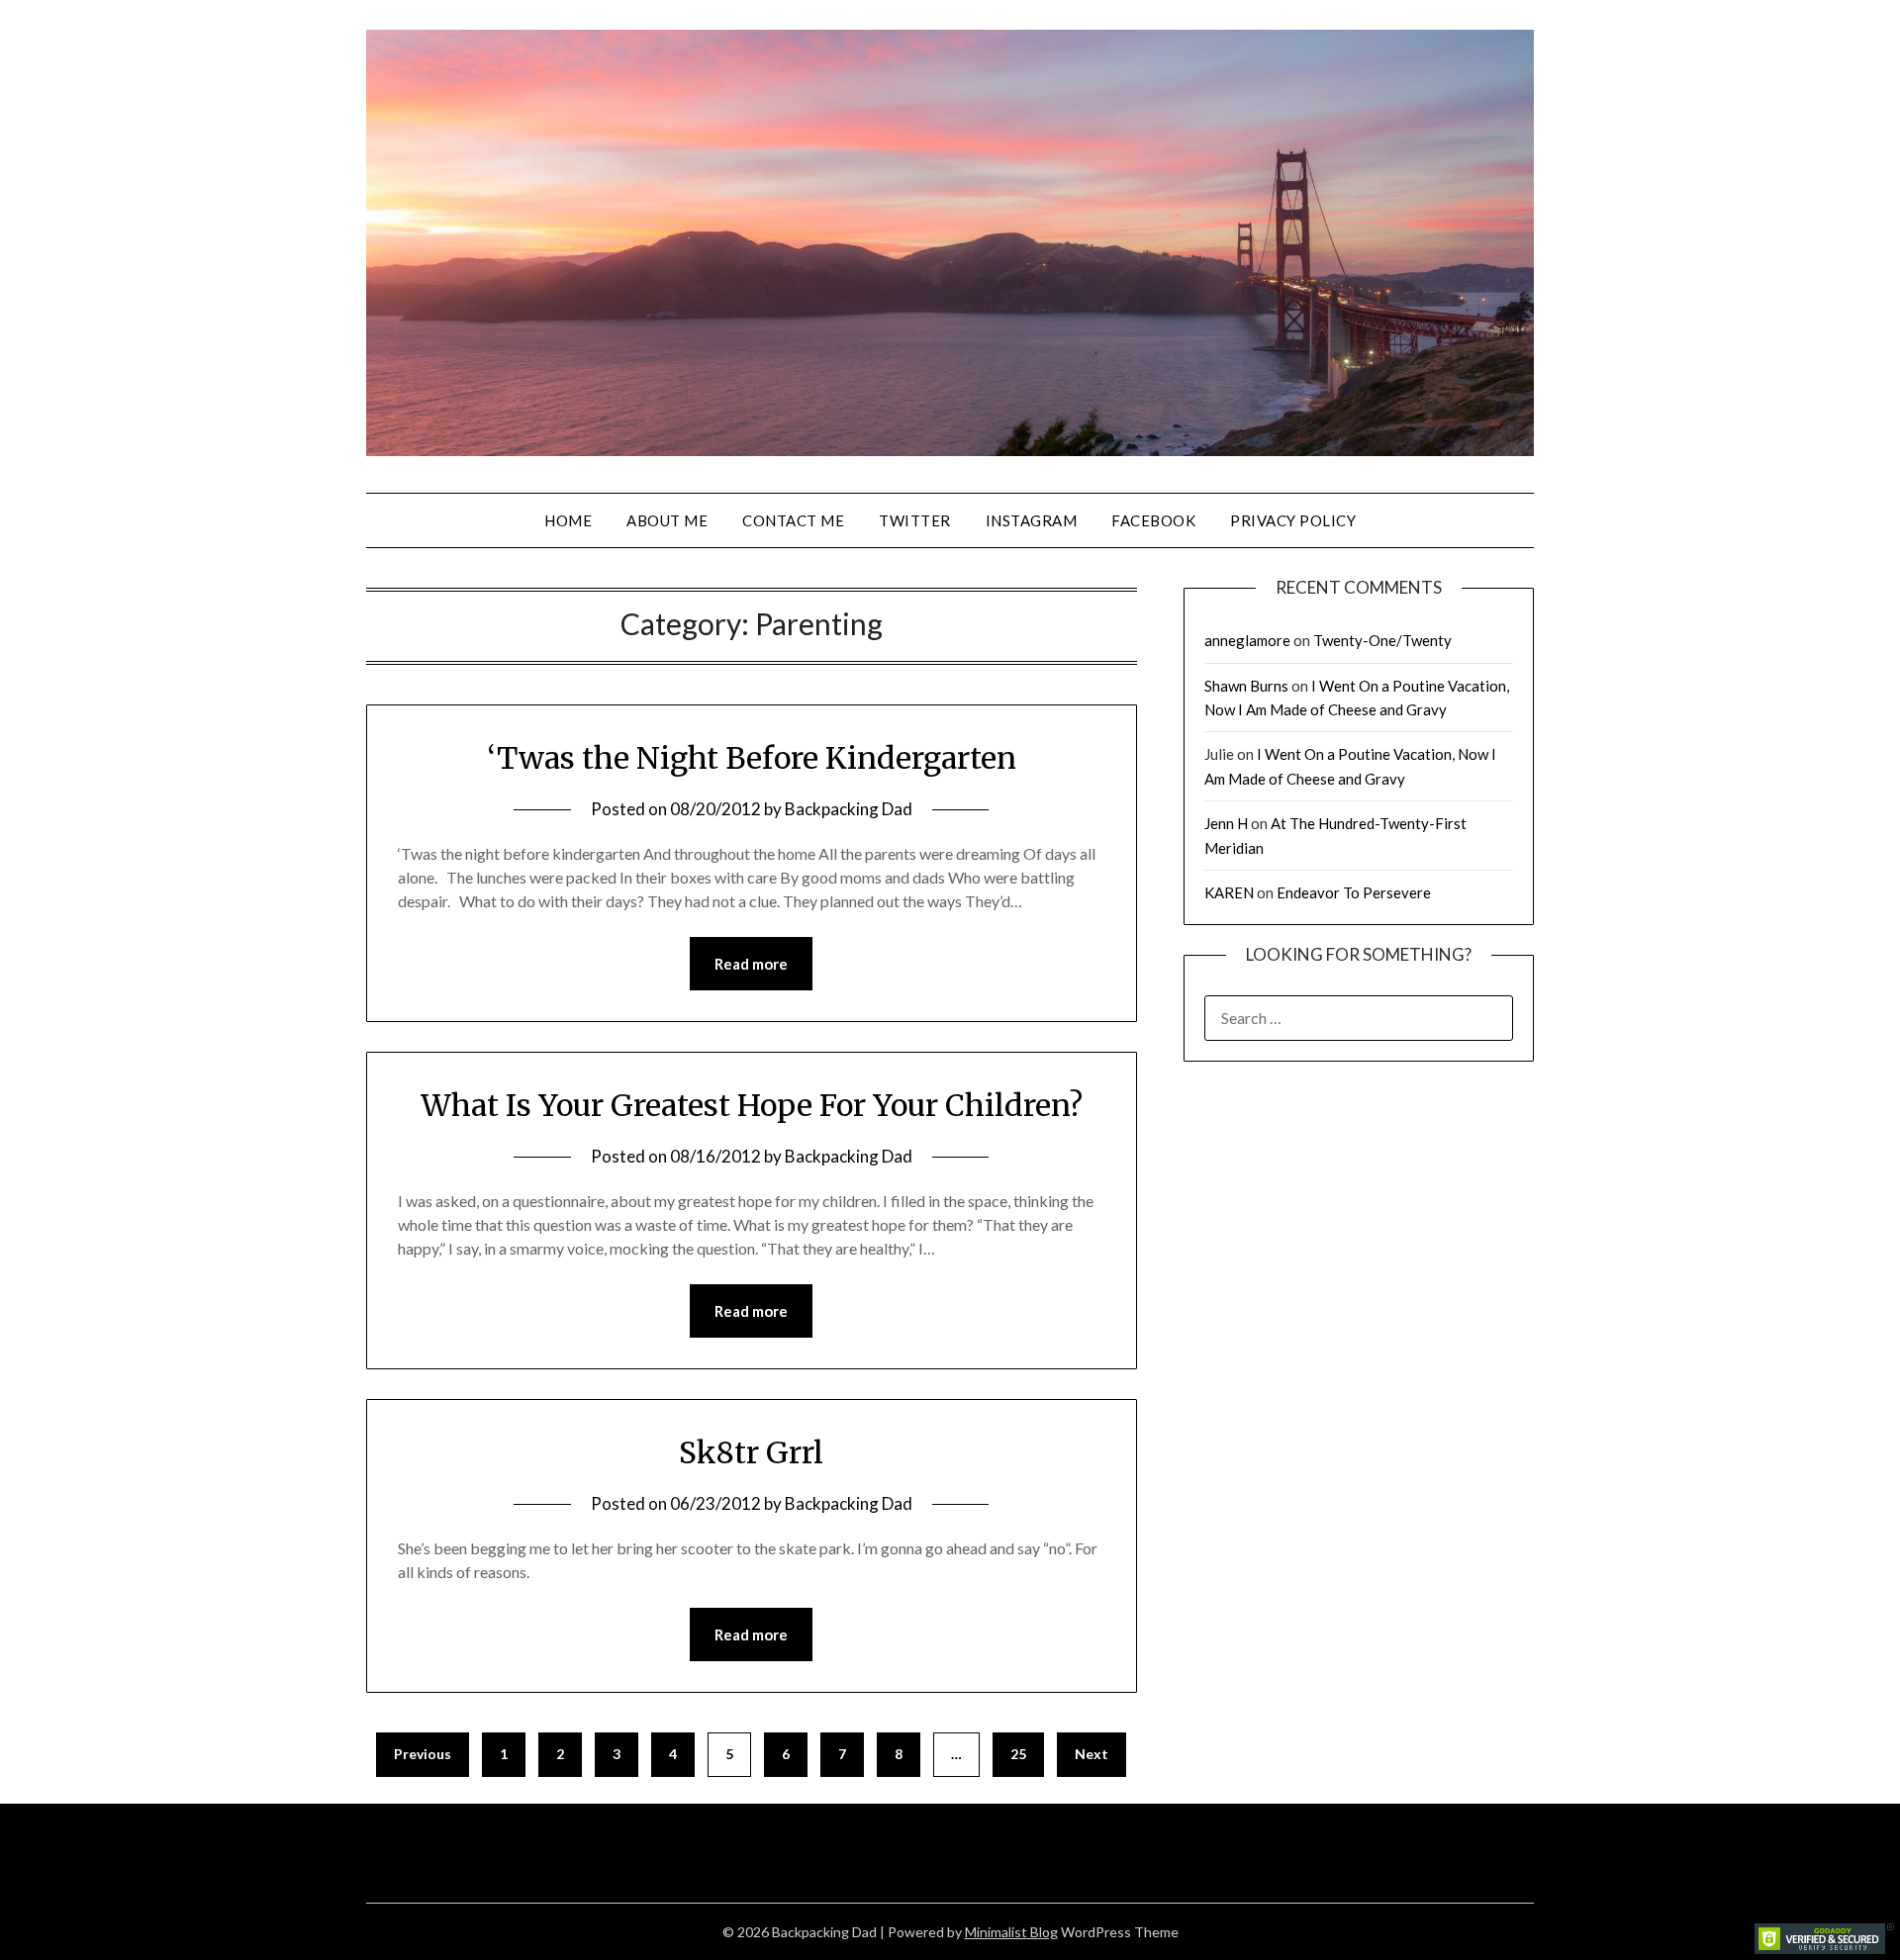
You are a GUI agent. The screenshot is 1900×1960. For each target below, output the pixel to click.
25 (1018, 1754)
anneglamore (1247, 640)
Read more (751, 964)
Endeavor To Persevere (1354, 892)
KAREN (1229, 892)
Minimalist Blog (1011, 1932)
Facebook (1153, 520)
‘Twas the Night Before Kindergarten (752, 758)
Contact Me (793, 520)
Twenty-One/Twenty (1382, 640)
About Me (667, 520)
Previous (423, 1754)
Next (1092, 1754)
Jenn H (1226, 823)
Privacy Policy (1293, 520)
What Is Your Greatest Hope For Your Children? (752, 1105)
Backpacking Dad (849, 809)
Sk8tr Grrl (751, 1452)
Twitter (915, 520)
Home (568, 520)
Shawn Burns (1246, 686)
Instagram (1032, 520)
